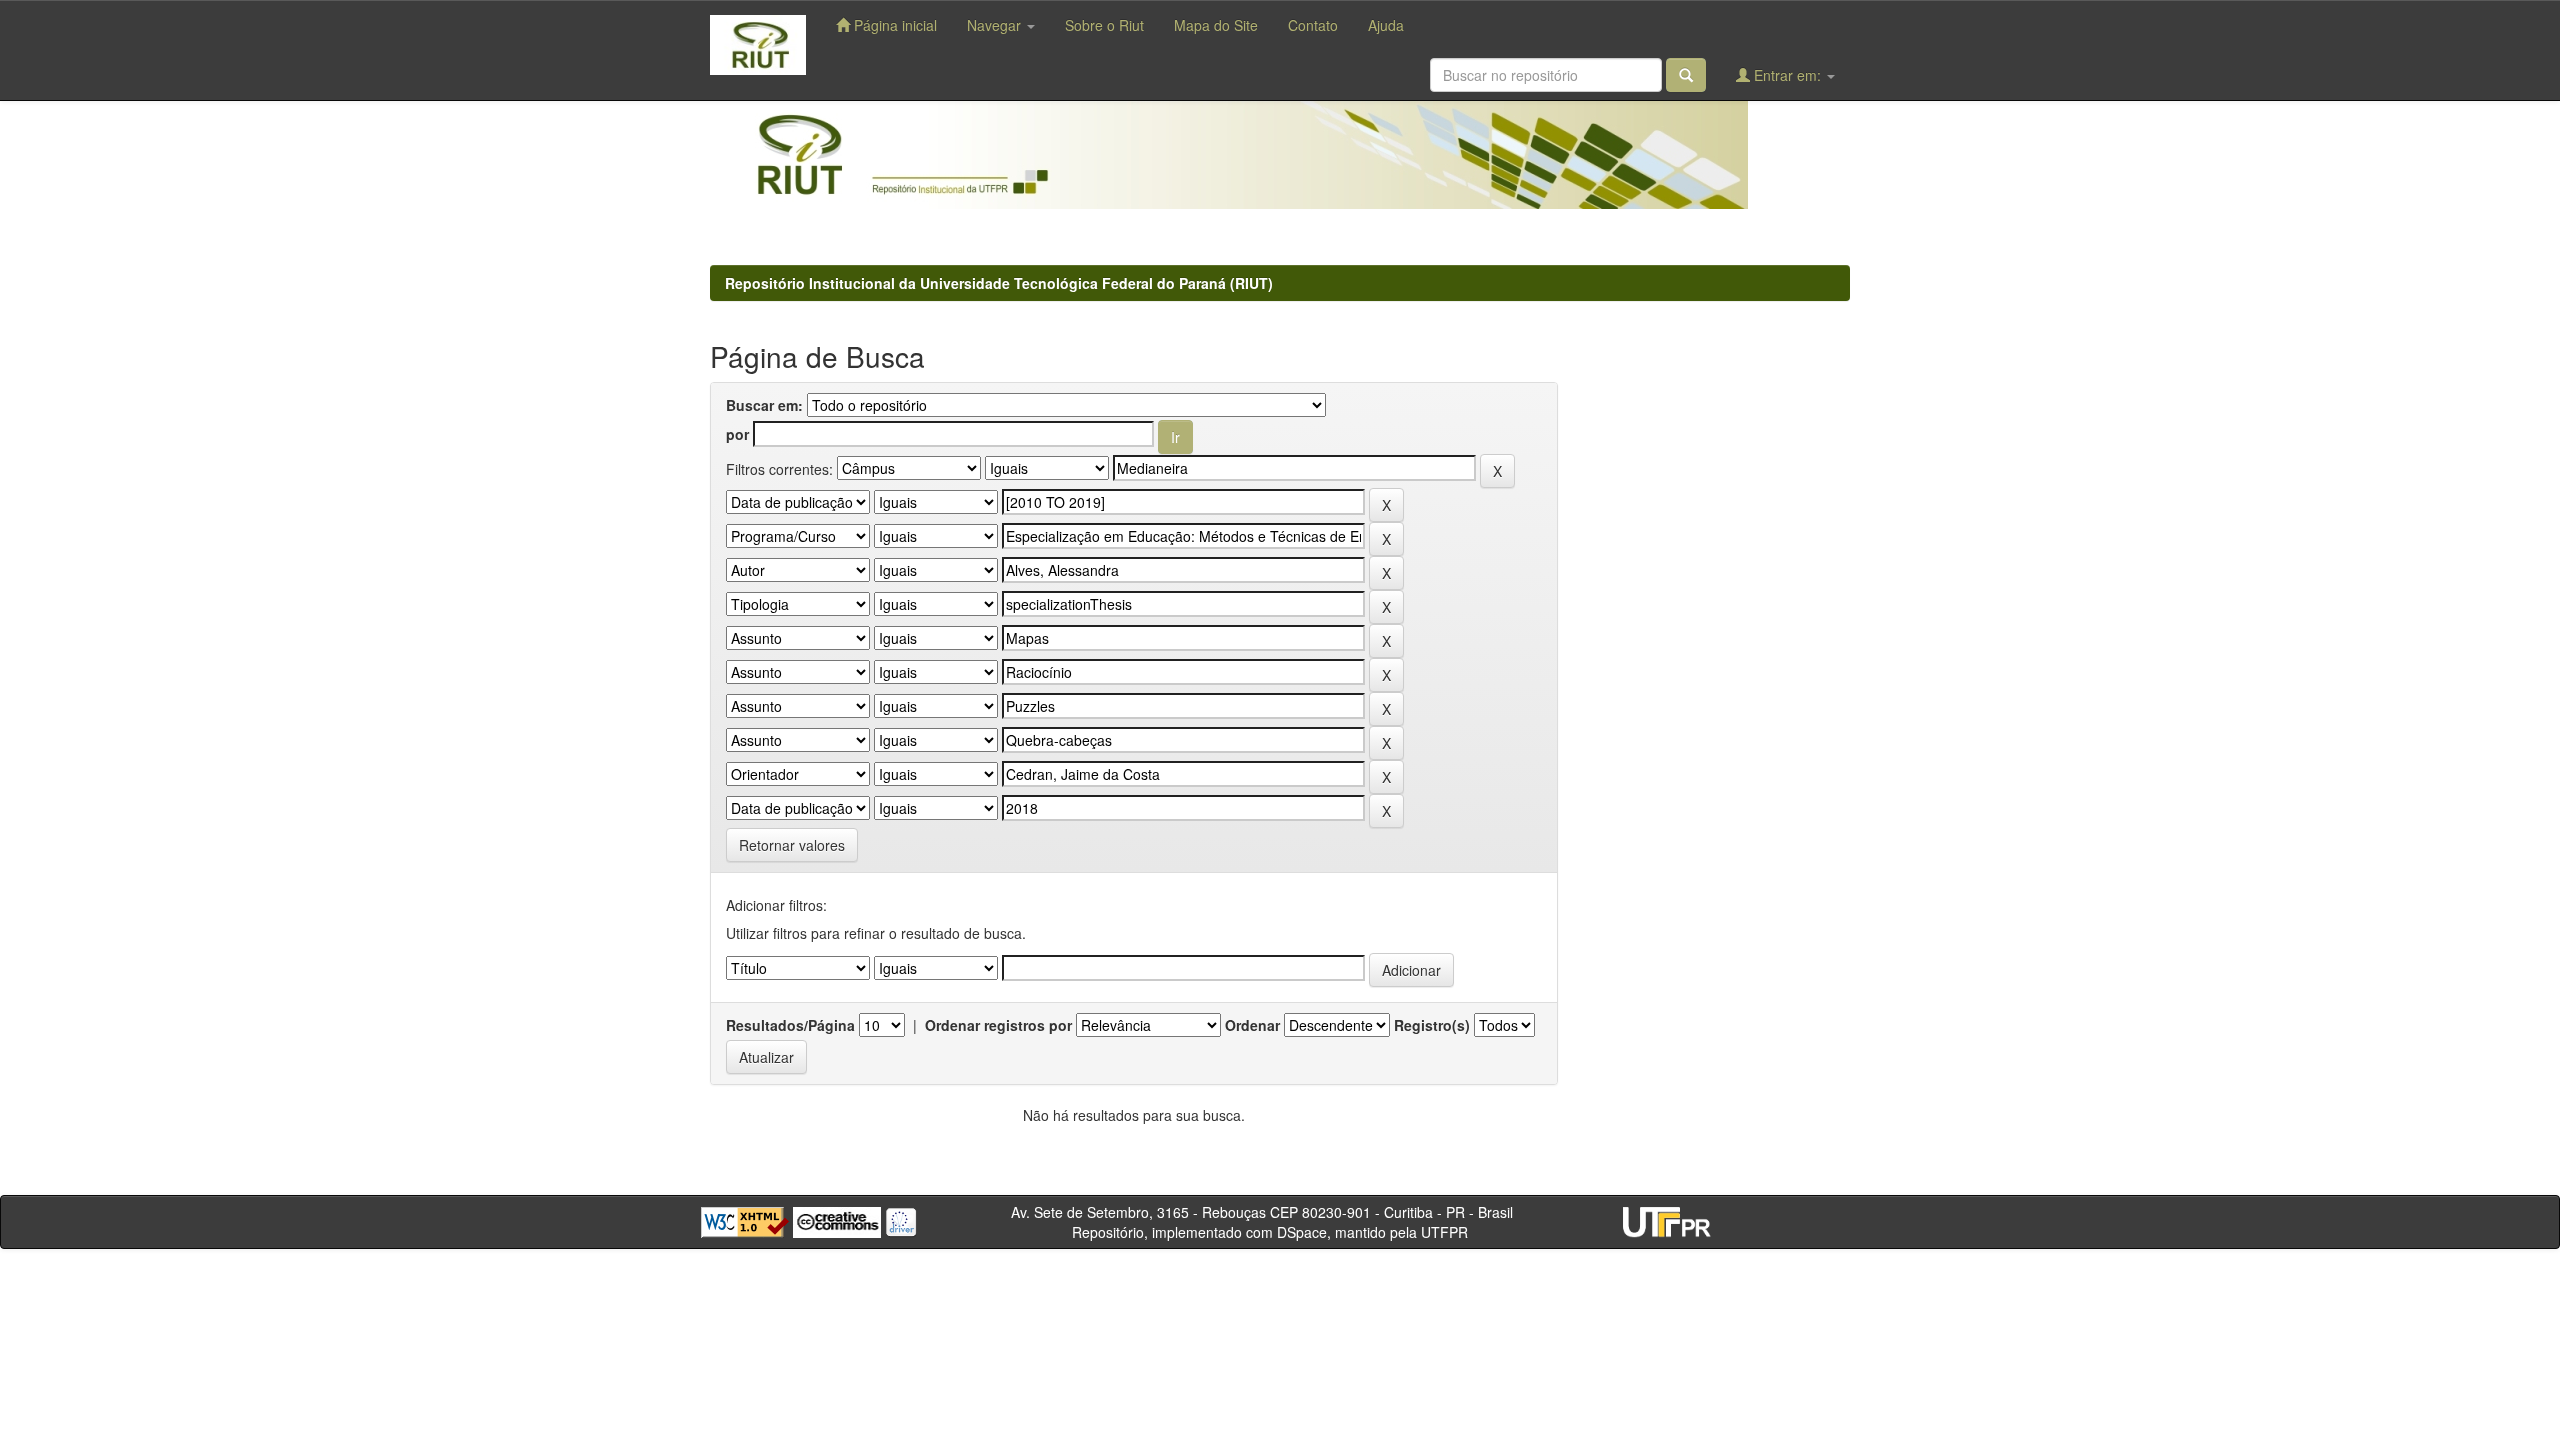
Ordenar (1252, 1025)
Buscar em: (764, 405)
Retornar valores (792, 845)
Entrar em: (1787, 75)
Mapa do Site (1216, 25)
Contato (1313, 25)
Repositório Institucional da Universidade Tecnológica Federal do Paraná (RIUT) (999, 283)
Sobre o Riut (1104, 25)
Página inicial (893, 25)
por (737, 434)
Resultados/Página (790, 1025)
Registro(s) (1432, 1025)
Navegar (996, 25)
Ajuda (1386, 25)
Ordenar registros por (998, 1025)
